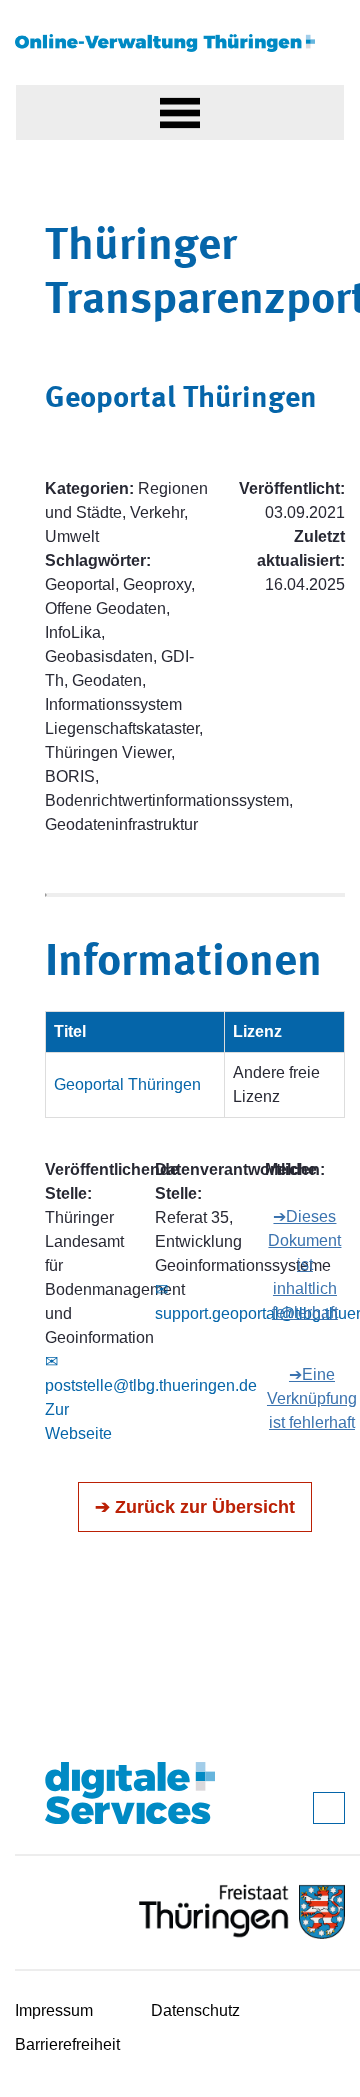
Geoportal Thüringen (127, 1084)
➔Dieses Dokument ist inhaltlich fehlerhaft (304, 1264)
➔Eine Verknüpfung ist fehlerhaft (312, 1398)
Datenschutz (195, 2010)
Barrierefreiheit (67, 2044)
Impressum (54, 2010)
